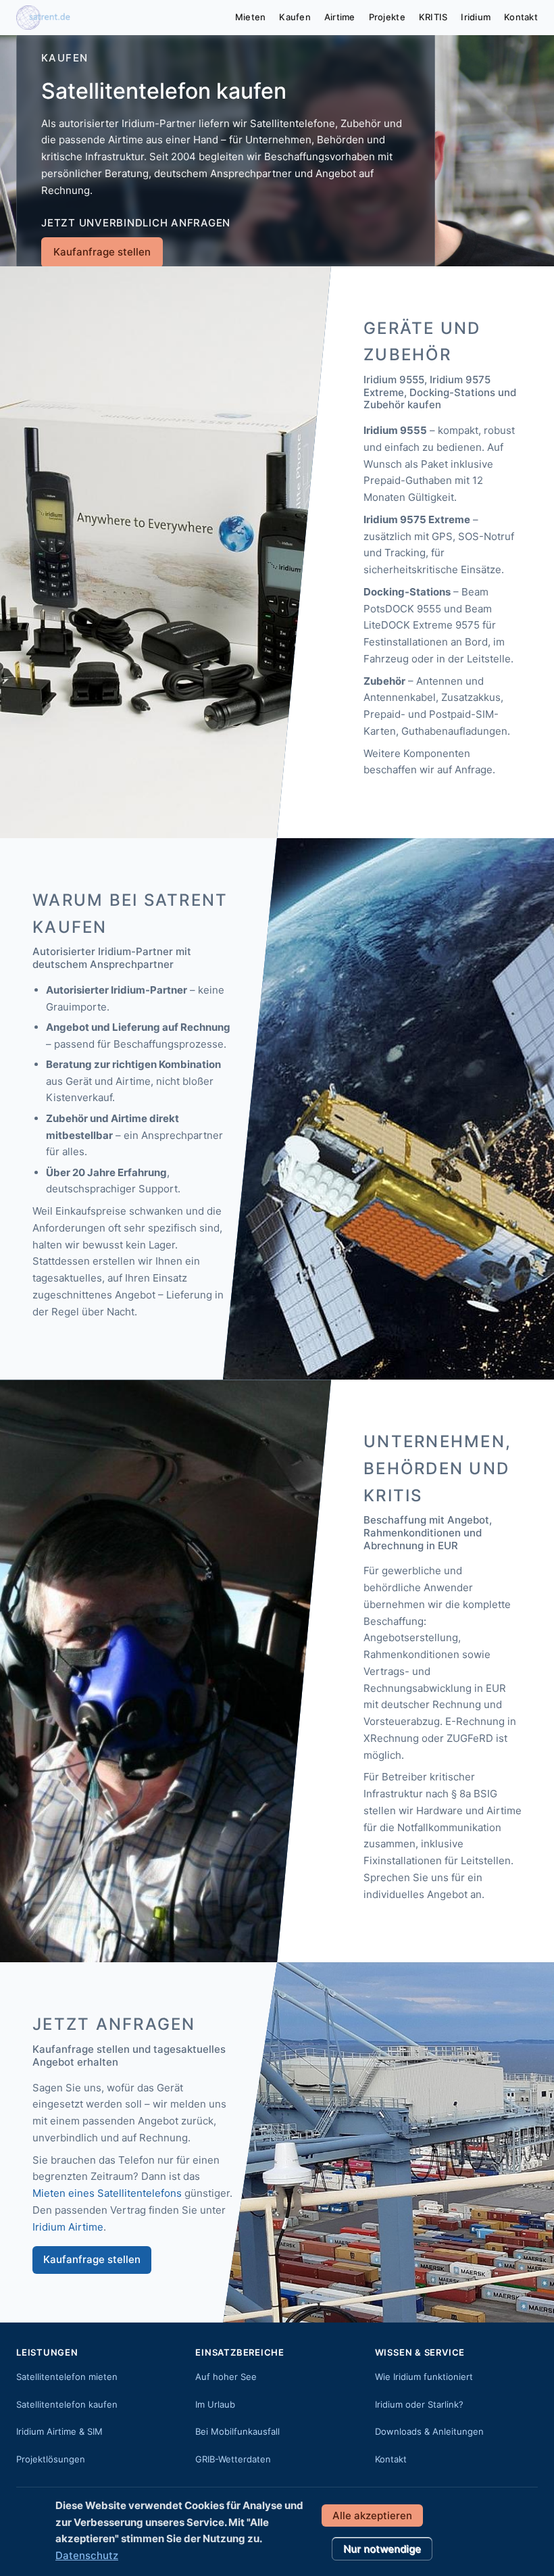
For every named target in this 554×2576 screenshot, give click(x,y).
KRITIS (433, 17)
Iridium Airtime (68, 2227)
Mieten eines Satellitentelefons (107, 2193)
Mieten (251, 17)
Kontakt (521, 17)
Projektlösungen (51, 2459)
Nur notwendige (382, 2549)
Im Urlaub (215, 2404)
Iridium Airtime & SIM (59, 2431)
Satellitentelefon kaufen (67, 2404)
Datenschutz (87, 2555)
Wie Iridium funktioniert (424, 2377)
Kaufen (295, 17)
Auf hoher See (226, 2377)
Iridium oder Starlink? (419, 2404)
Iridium (476, 17)
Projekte (387, 17)
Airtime (340, 17)
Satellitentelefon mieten (67, 2377)
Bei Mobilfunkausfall (237, 2431)
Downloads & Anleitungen (429, 2431)
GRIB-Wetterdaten (233, 2459)
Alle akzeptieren (372, 2516)
